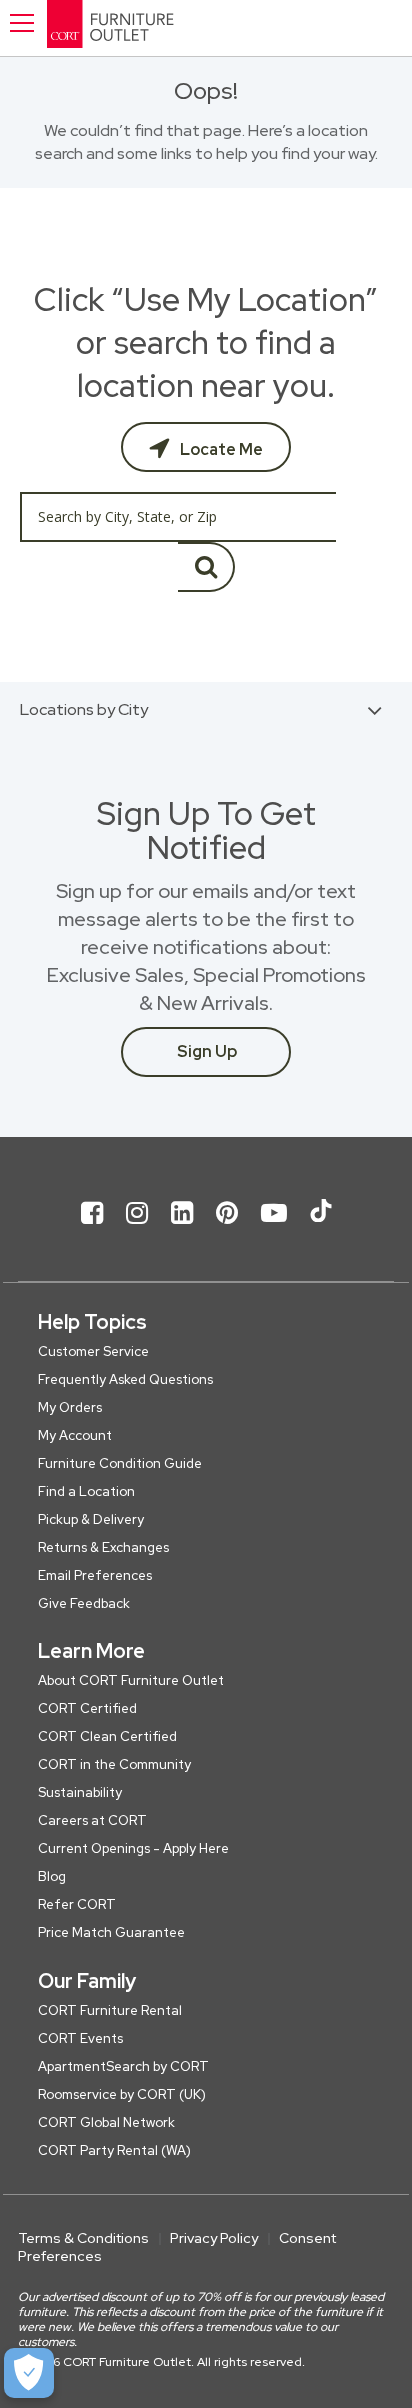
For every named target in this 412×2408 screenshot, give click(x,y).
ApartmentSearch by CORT (123, 2066)
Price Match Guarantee (111, 1932)
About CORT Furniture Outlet (131, 1680)
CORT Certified (87, 1708)
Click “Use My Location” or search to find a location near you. (206, 342)
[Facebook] (92, 1229)
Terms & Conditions (83, 2238)
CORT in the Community (114, 1764)
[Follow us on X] (321, 1229)
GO (206, 567)
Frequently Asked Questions (125, 1379)
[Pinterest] (227, 1229)
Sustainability (80, 1792)
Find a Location (86, 1491)
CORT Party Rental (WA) (114, 2150)
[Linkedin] (182, 1229)
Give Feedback (84, 1603)
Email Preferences (95, 1575)
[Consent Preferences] (29, 2373)
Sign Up (207, 1051)
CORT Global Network (106, 2122)
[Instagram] (137, 1229)
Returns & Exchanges (103, 1547)
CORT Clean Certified (107, 1736)
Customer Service (93, 1351)
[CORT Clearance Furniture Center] (182, 28)
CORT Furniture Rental (110, 2010)
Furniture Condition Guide (120, 1463)
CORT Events (80, 2038)
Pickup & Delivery (91, 1519)
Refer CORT (77, 1904)
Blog (52, 1876)
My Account (75, 1435)
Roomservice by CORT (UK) (122, 2094)
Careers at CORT (92, 1820)
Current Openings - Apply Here (133, 1848)
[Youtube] (274, 1229)
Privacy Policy (214, 2238)
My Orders (70, 1407)
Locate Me (220, 449)
